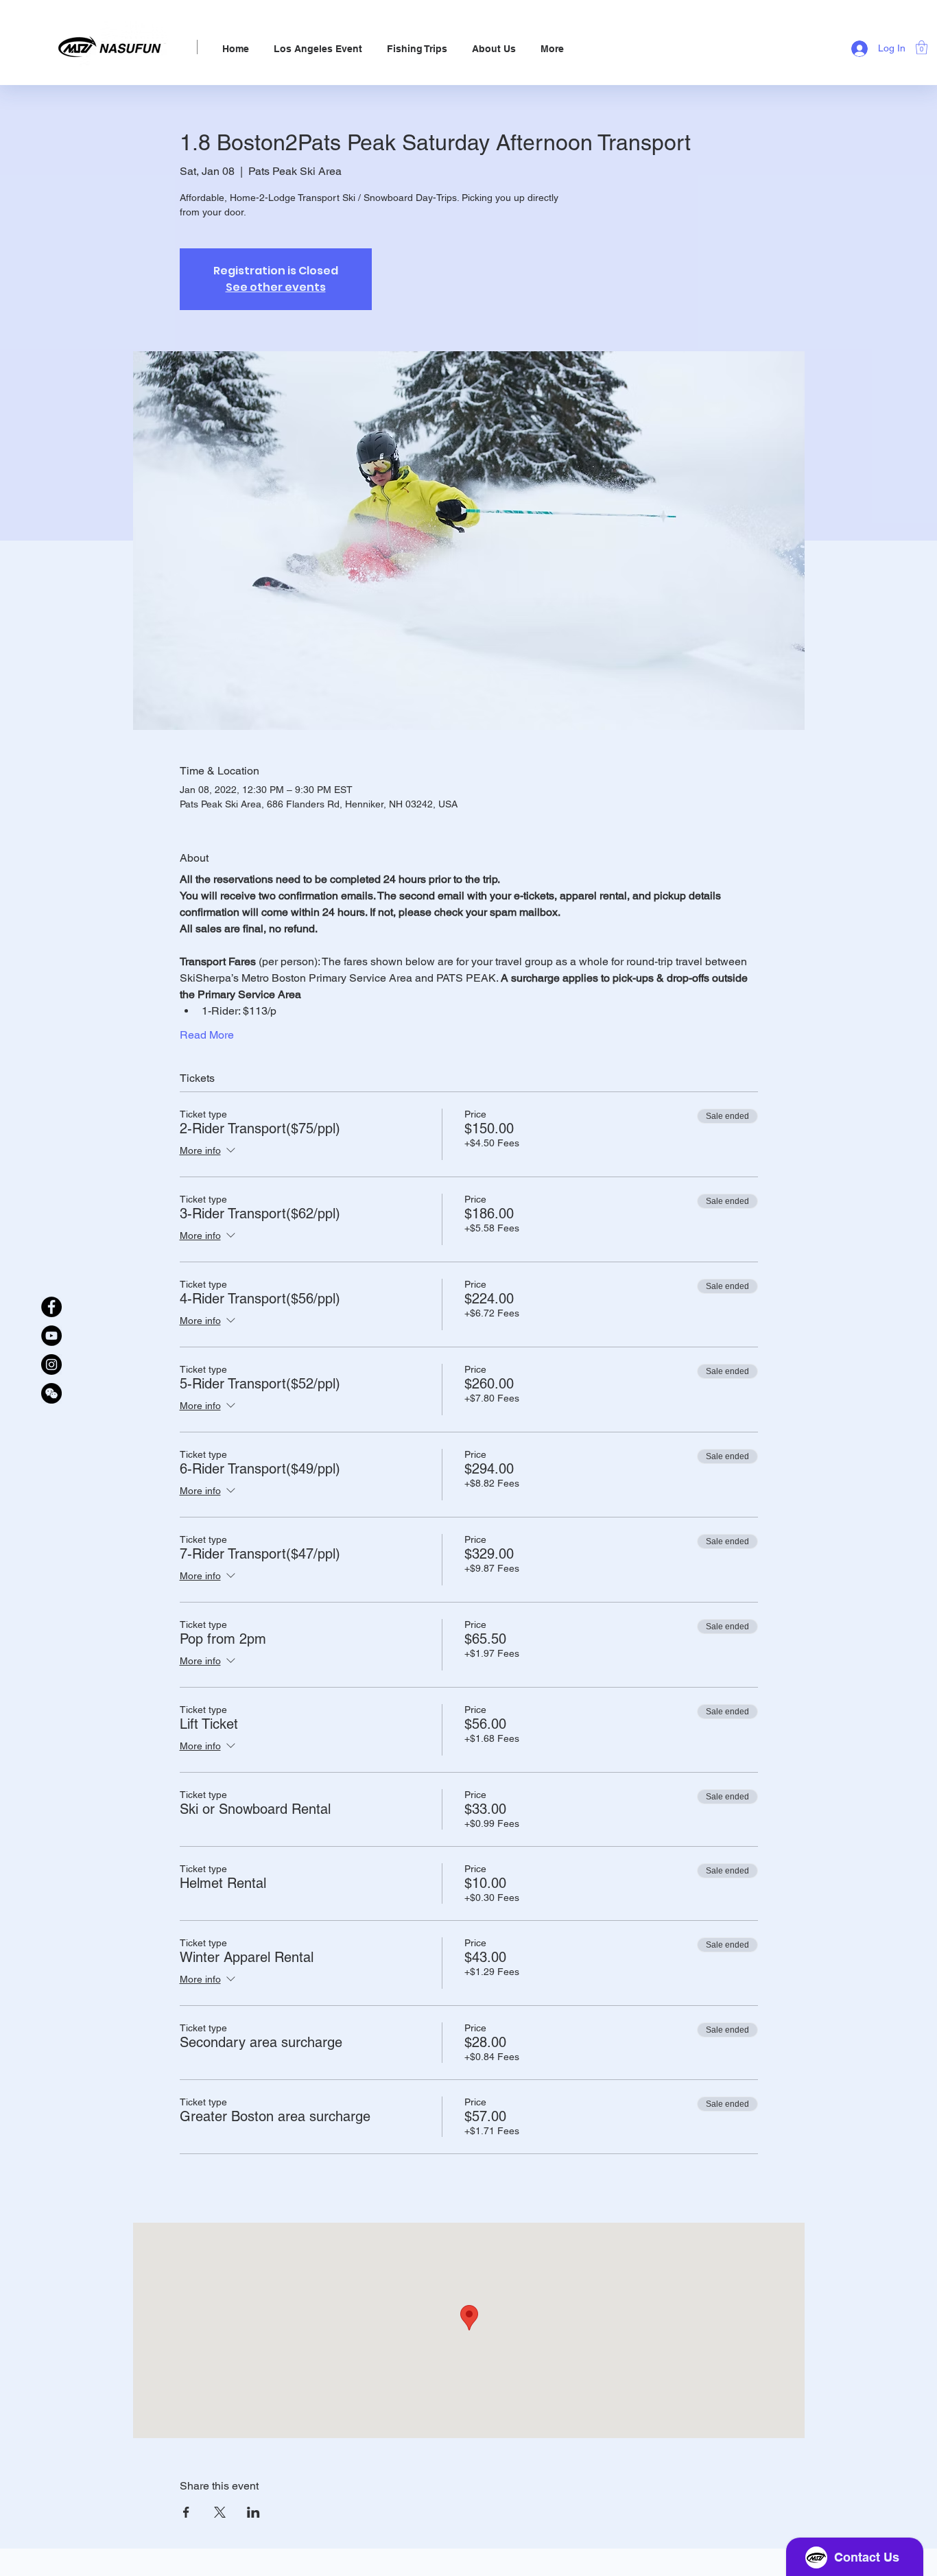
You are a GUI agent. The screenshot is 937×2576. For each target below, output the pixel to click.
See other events (276, 287)
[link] (922, 47)
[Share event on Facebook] (186, 2512)
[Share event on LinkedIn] (253, 2512)
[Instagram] (51, 1364)
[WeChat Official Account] (51, 1393)
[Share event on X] (220, 2512)
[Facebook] (51, 1307)
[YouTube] (51, 1336)
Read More (207, 1035)
